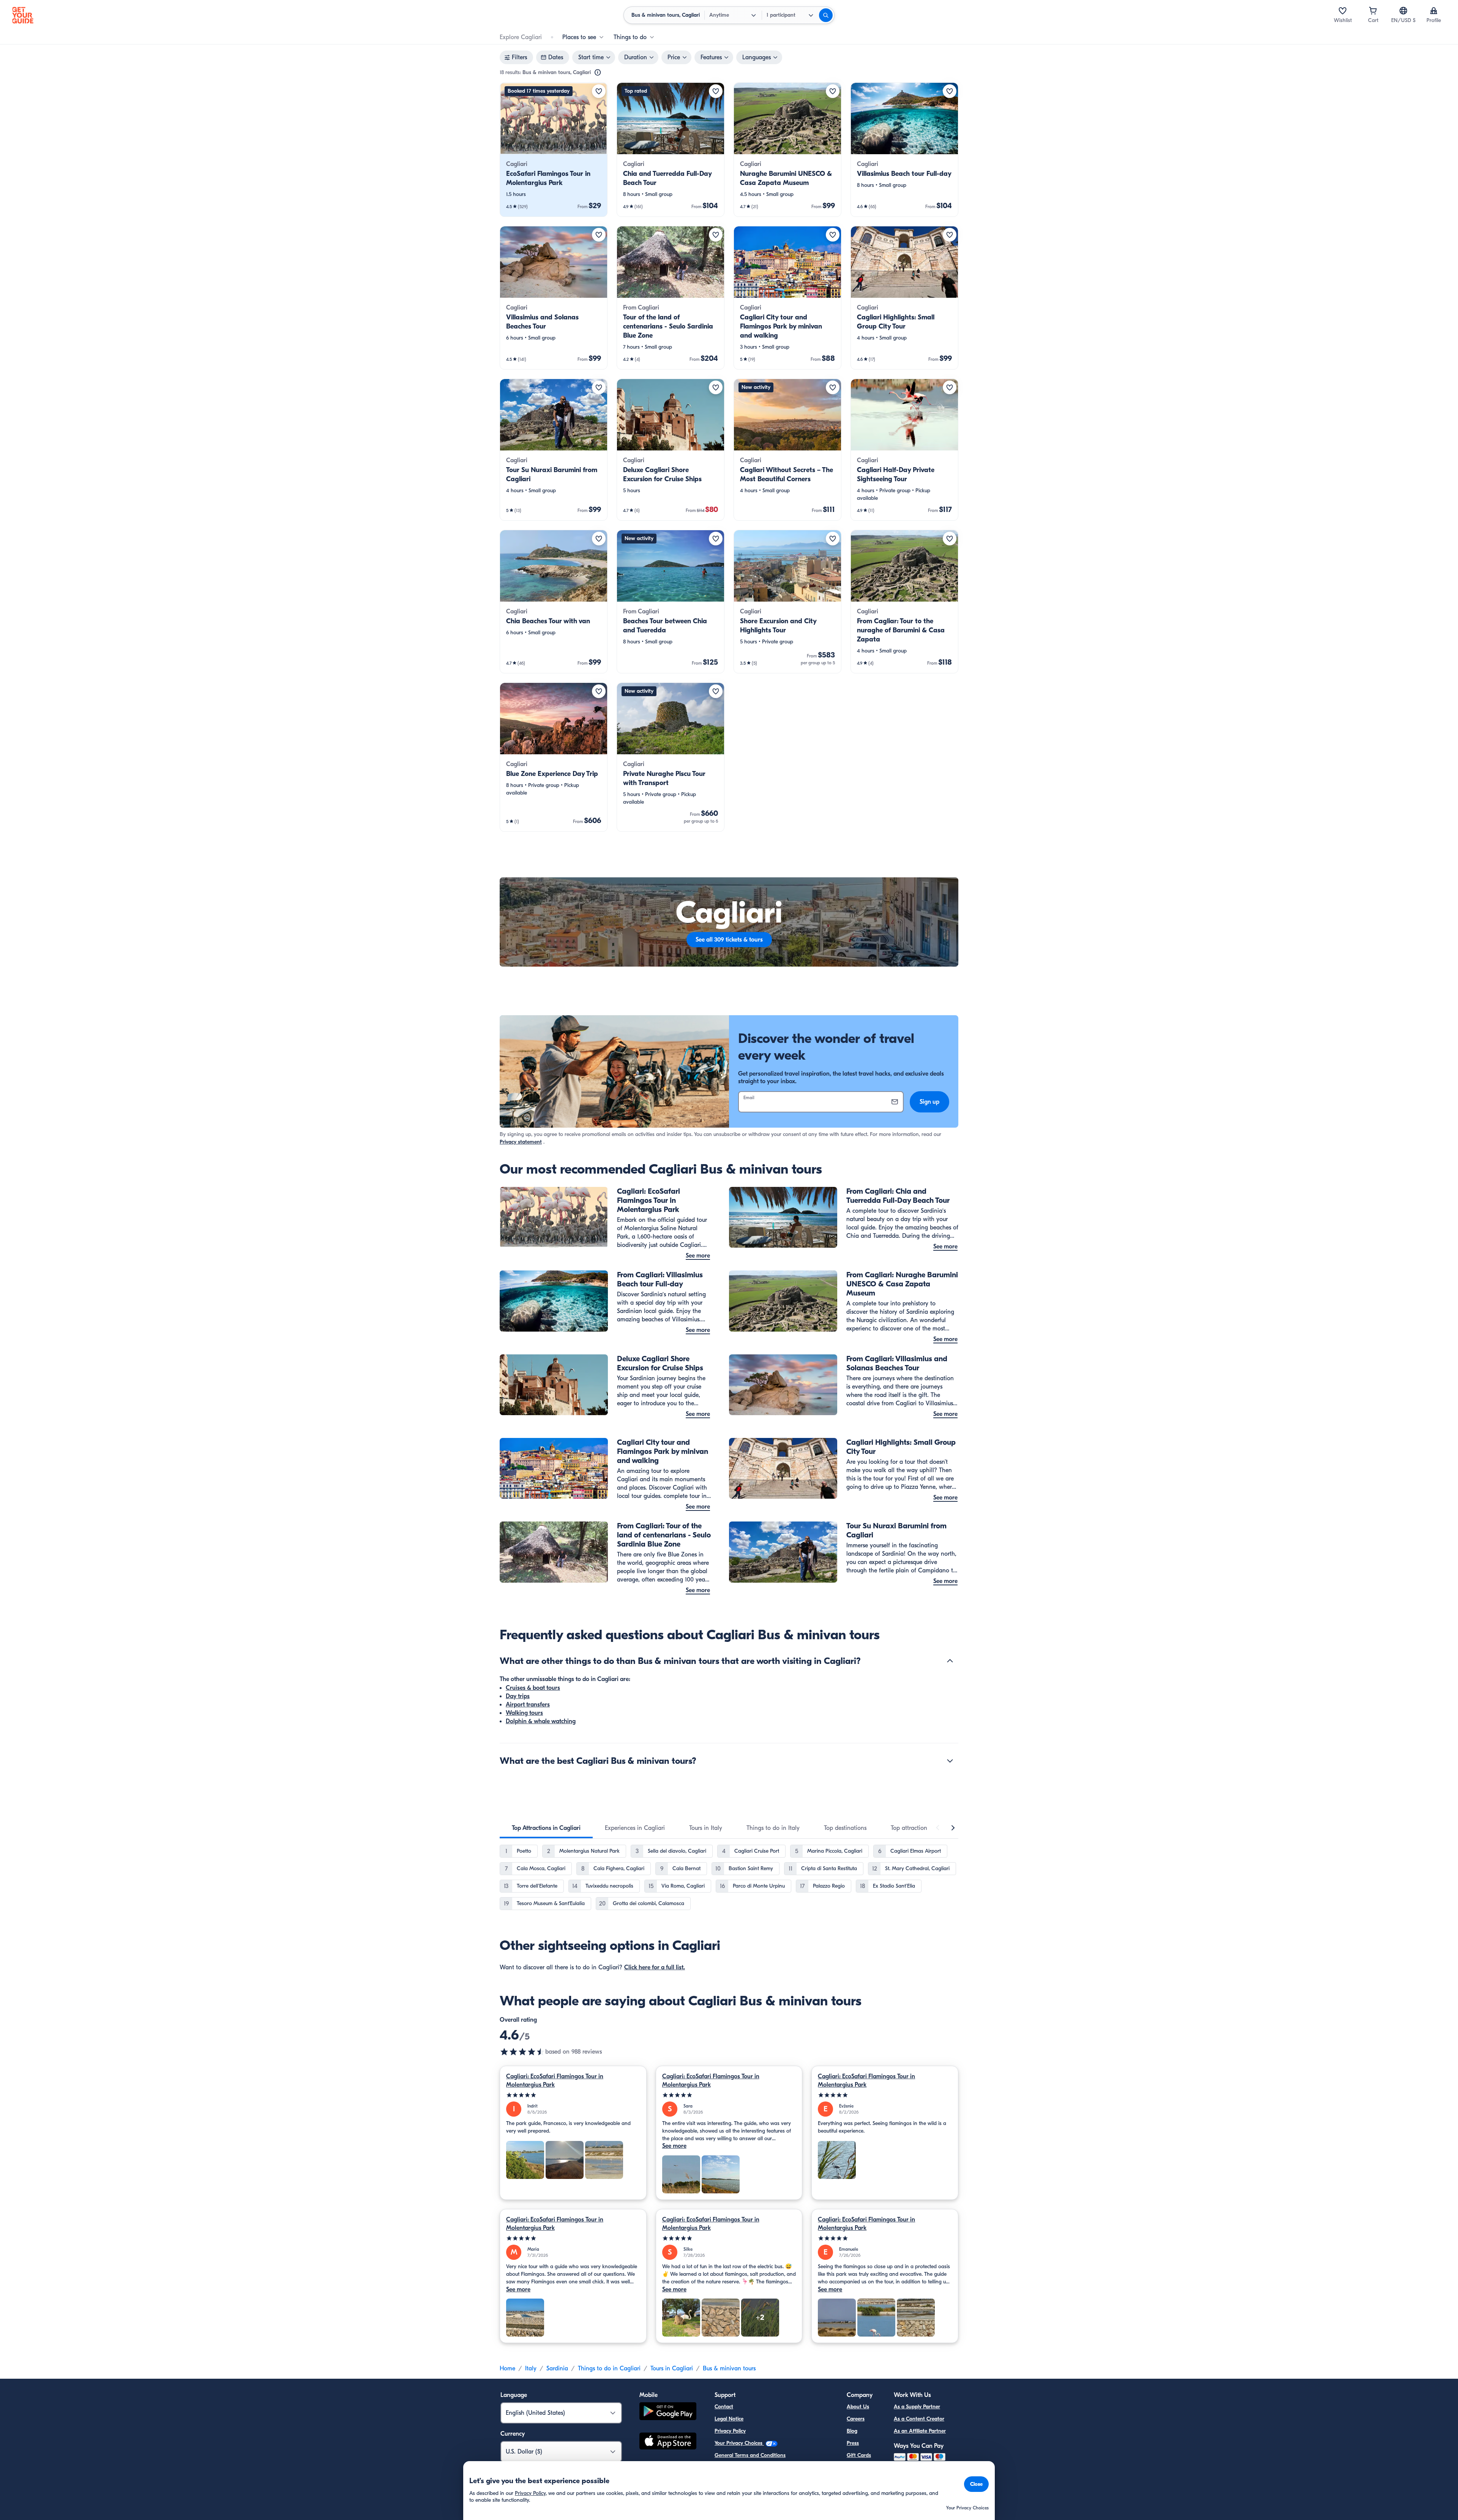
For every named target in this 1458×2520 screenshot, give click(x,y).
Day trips (518, 1696)
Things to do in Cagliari (609, 2368)
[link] (554, 150)
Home (507, 2368)
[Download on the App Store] (668, 2442)
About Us (858, 2407)
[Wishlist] (1343, 11)
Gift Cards (859, 2455)
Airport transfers (528, 1705)
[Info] (598, 73)
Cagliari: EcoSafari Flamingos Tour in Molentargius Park (555, 2081)
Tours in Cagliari (672, 2368)
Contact (724, 2407)
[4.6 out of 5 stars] (522, 2052)
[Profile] (1434, 11)
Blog (852, 2431)
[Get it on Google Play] (668, 2412)
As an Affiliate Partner (920, 2431)
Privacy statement (521, 1142)
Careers (856, 2419)
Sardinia (557, 2368)
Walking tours (524, 1713)
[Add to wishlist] (599, 91)
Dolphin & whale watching (541, 1721)
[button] (554, 150)
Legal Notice (729, 2419)
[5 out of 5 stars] (573, 2095)
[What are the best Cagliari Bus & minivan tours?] (950, 1761)
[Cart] (1373, 11)
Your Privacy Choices (739, 2443)
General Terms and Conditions (750, 2455)
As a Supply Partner (917, 2407)
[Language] (1403, 11)
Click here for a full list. (655, 1967)
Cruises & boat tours (533, 1688)
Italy (531, 2368)
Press (853, 2443)
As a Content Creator (919, 2419)
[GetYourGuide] (23, 15)
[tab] (546, 1828)
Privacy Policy (730, 2431)
